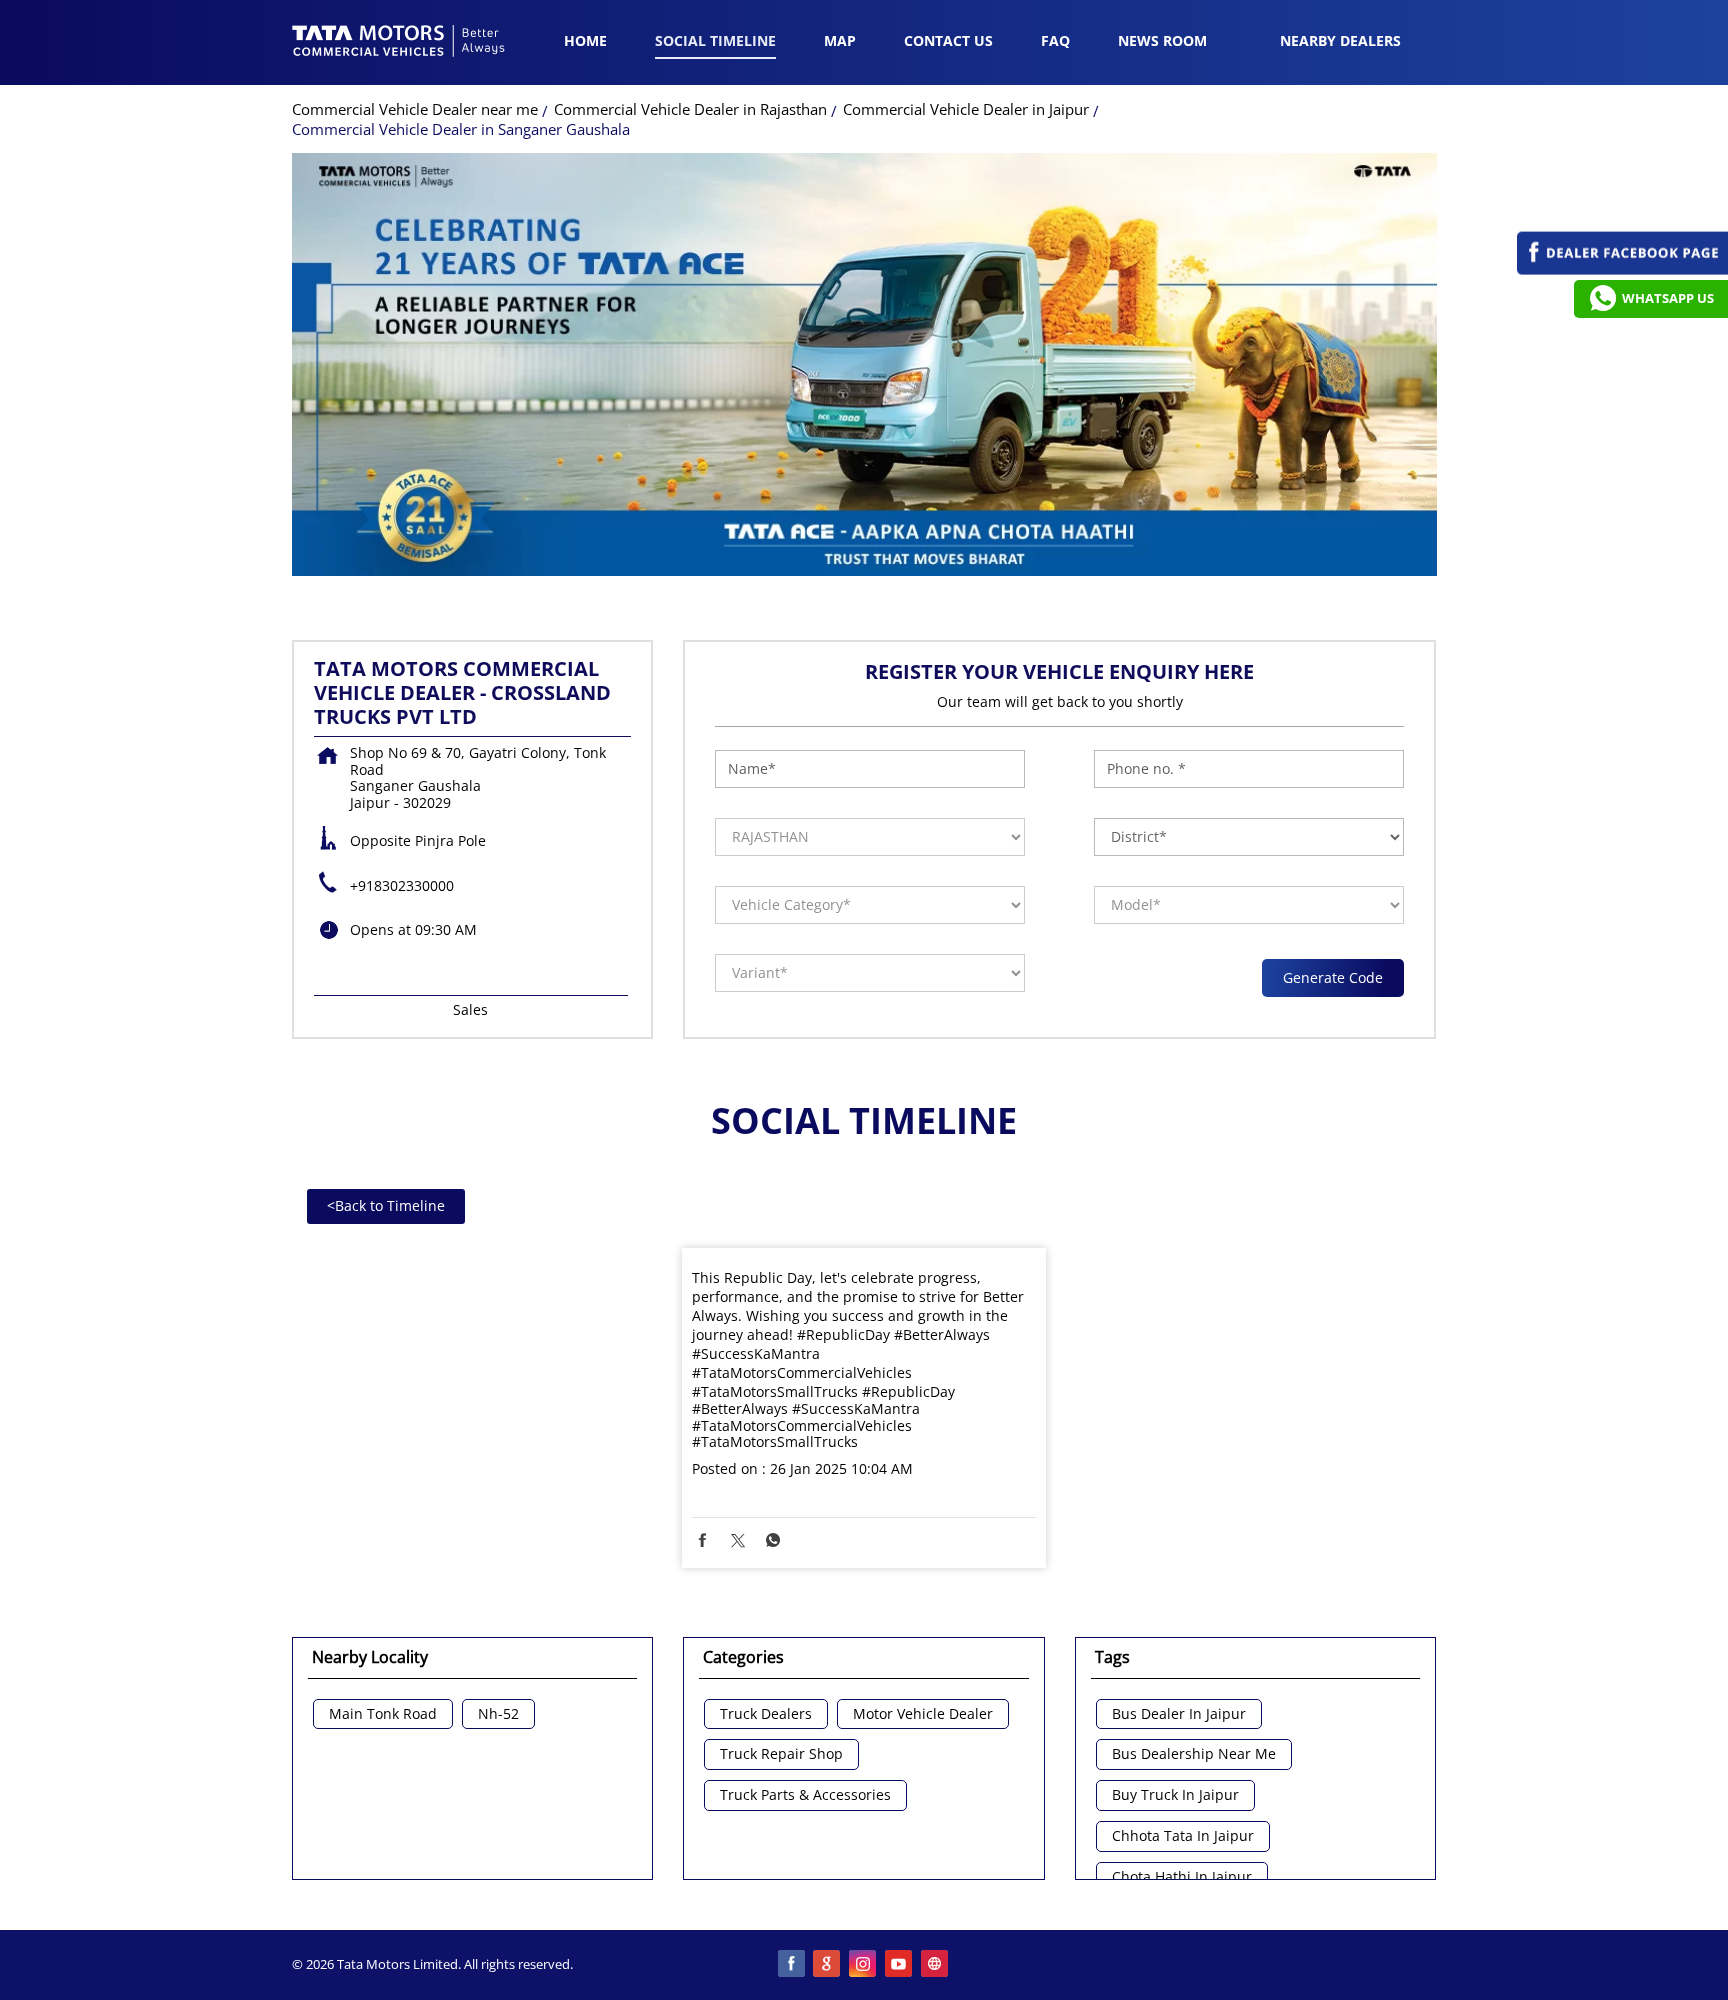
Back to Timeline (386, 1205)
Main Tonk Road (383, 1714)
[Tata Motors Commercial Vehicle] (399, 43)
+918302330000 (402, 885)
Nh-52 (498, 1714)
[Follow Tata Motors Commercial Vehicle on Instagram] (864, 1965)
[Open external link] (1622, 269)
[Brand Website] (936, 1965)
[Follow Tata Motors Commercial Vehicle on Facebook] (792, 1965)
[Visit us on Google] (828, 1965)
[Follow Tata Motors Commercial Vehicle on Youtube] (900, 1965)
